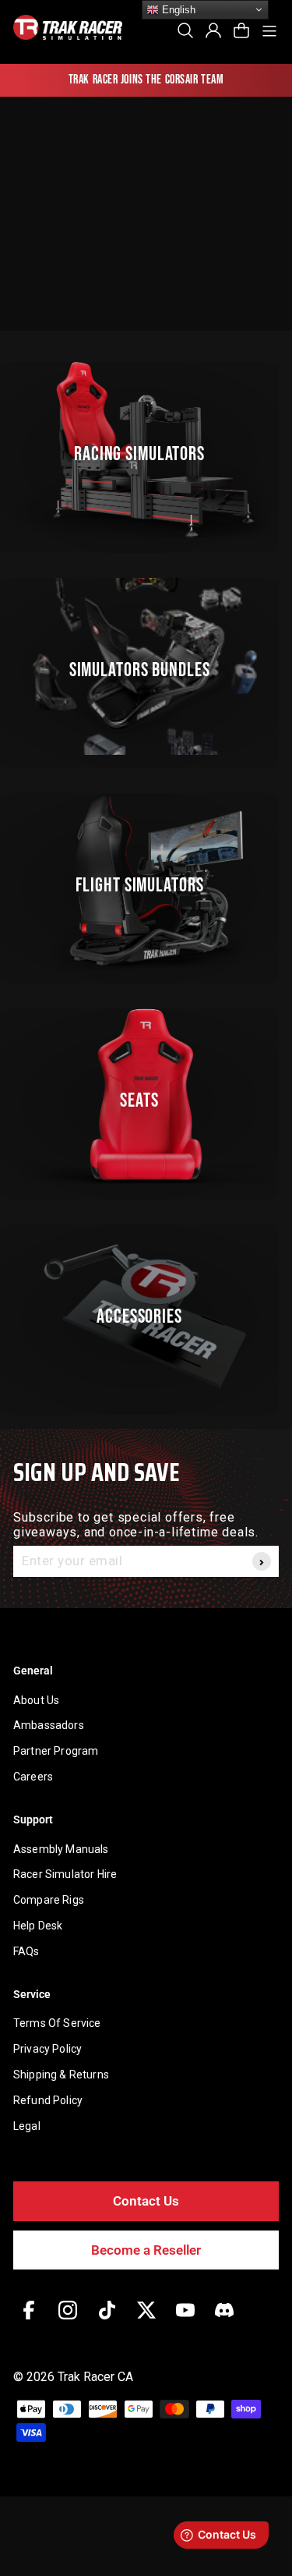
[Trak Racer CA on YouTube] (185, 2321)
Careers (33, 1777)
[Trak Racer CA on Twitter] (146, 2321)
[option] (146, 80)
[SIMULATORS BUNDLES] (146, 666)
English (177, 10)
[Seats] (146, 1097)
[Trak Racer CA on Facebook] (29, 2321)
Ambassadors (49, 1725)
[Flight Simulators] (146, 882)
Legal (27, 2126)
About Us (36, 1700)
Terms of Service (57, 2023)
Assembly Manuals (61, 1849)
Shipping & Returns (61, 2075)
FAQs (26, 1951)
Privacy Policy (47, 2049)
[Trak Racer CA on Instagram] (68, 2321)
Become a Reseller (146, 2250)
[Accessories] (146, 1313)
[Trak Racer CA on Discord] (224, 2321)
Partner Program (56, 1751)
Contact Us (146, 2201)
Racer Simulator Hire (65, 1874)
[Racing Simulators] (146, 450)
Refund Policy (48, 2100)
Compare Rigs (49, 1900)
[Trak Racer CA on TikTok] (107, 2321)
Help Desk (38, 1926)
